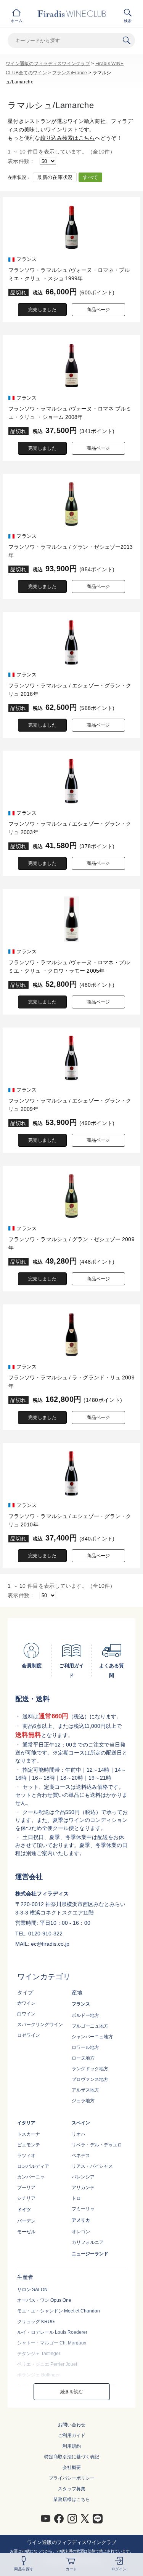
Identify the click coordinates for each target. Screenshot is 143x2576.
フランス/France (70, 73)
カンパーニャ (31, 2177)
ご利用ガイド (72, 2435)
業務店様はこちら (72, 2499)
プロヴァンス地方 (90, 2079)
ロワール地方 (85, 2047)
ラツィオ (26, 2156)
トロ (76, 2198)
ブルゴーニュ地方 (90, 2026)
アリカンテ (83, 2188)
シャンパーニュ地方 (92, 2037)
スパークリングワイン (40, 2025)
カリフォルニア (88, 2242)
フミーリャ (83, 2209)
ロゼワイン (29, 2035)
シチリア (26, 2198)
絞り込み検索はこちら (68, 138)
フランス (81, 2004)
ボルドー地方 (85, 2015)
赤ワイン (26, 2003)
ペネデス (81, 2156)
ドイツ (24, 2210)
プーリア (26, 2188)
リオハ (79, 2134)
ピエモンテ (29, 2145)
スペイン (81, 2123)
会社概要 (72, 2467)
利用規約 (72, 2446)
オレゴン (81, 2232)
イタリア (26, 2123)
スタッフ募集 (72, 2489)
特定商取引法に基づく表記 (72, 2457)
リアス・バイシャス (92, 2166)
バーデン (26, 2221)
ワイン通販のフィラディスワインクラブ (48, 64)
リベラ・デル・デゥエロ (97, 2145)
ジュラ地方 (83, 2101)
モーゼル (26, 2232)
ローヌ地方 (83, 2058)
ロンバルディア (33, 2166)
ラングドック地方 (90, 2069)
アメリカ (81, 2220)
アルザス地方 (85, 2090)
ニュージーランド (90, 2254)
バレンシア (83, 2177)
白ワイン (26, 2014)
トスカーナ (29, 2134)
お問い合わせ (72, 2425)
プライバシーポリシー (72, 2478)
